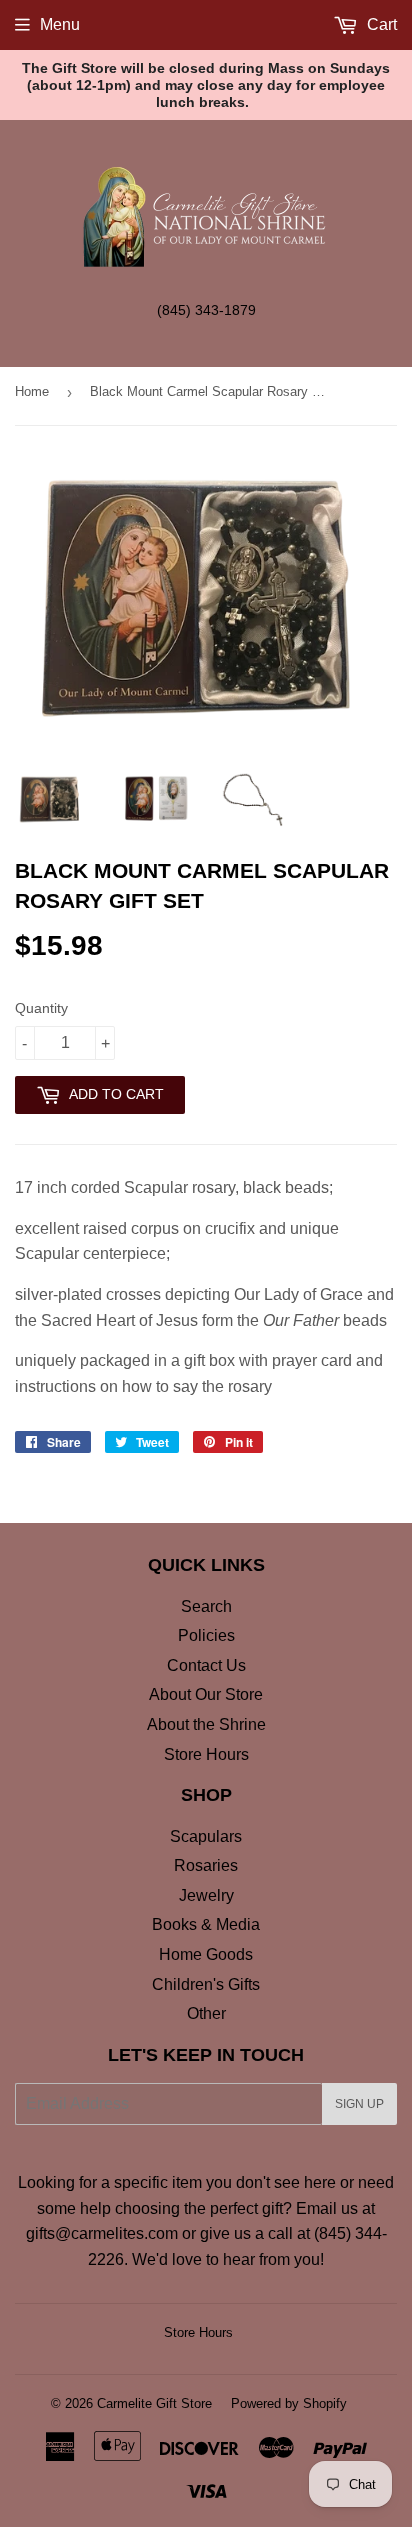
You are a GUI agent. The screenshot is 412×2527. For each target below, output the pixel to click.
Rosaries (206, 1865)
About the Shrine (206, 1724)
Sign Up (359, 2104)
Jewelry (206, 1895)
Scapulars (206, 1836)
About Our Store (206, 1694)
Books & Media (206, 1924)
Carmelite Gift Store (154, 2403)
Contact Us (206, 1665)
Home (32, 391)
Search (206, 1606)
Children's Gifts (206, 1984)
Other (206, 2013)
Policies (206, 1635)
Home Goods (206, 1954)
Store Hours (206, 1754)
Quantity (41, 1008)
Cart (380, 24)
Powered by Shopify (289, 2403)
